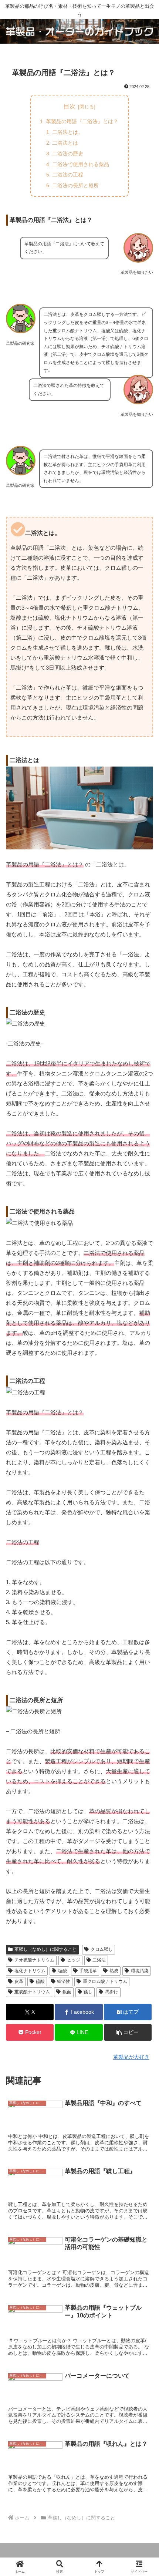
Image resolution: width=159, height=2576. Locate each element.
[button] (128, 2032)
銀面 (67, 1992)
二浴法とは (65, 143)
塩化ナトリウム (30, 1971)
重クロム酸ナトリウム (105, 1981)
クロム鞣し (102, 1949)
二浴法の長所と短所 (75, 185)
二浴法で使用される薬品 (81, 164)
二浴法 (99, 1960)
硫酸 (40, 1981)
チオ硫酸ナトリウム (34, 1960)
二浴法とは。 (68, 132)
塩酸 (62, 1971)
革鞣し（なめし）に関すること (45, 1949)
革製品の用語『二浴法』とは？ (82, 121)
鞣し (88, 1992)
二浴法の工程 (68, 175)
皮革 (19, 1981)
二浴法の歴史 (68, 154)
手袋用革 (88, 1971)
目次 (70, 106)
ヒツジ (74, 1960)
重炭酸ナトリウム (32, 1992)
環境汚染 (140, 1971)
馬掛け (112, 1992)
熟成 (114, 1971)
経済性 (64, 1981)
